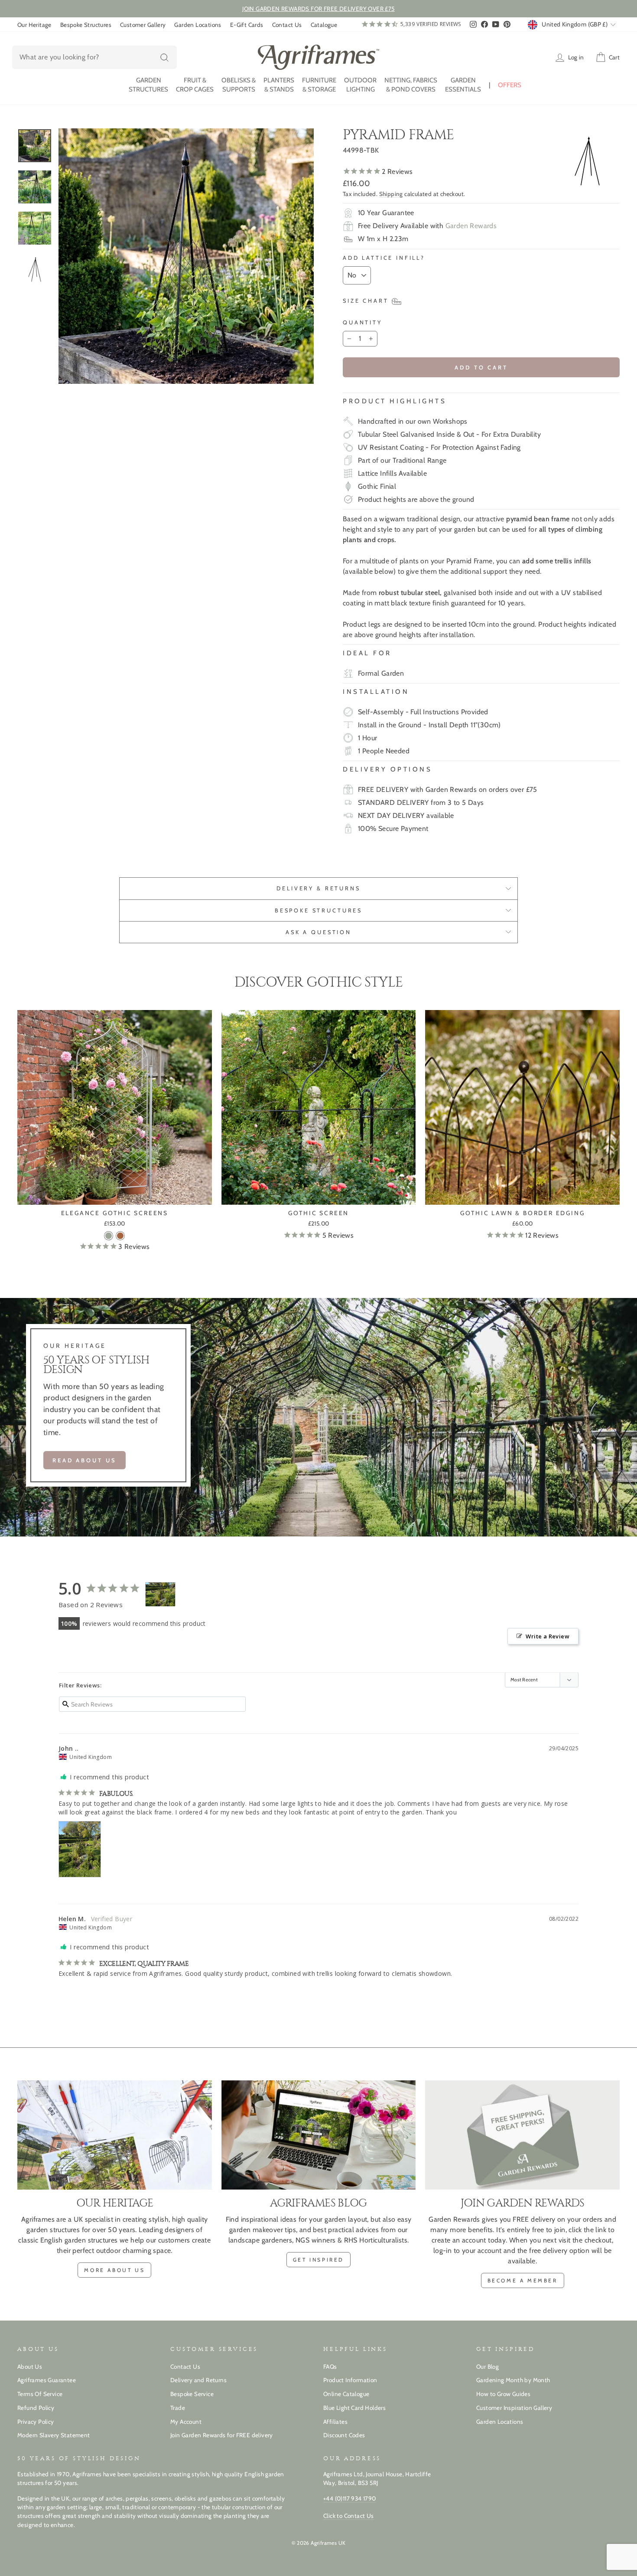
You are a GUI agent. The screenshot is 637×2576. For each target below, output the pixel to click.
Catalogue (324, 25)
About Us (30, 2367)
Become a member (523, 2280)
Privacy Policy (36, 2422)
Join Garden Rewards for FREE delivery (222, 2435)
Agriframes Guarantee (47, 2380)
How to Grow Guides (503, 2394)
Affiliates (335, 2422)
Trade (178, 2408)
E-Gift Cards (247, 25)
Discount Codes (344, 2435)
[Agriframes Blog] (319, 2135)
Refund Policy (36, 2408)
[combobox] (94, 57)
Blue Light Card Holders (354, 2408)
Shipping (391, 194)
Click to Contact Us (349, 2516)
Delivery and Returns (198, 2380)
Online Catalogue (346, 2394)
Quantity (362, 322)
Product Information (350, 2380)
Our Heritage (34, 25)
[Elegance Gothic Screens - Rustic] (120, 1236)
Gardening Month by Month (513, 2380)
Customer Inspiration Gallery (514, 2408)
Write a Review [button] (548, 1636)
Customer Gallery (143, 25)
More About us (114, 2270)
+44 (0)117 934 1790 (350, 2498)
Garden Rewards (471, 226)
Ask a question (318, 932)
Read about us (84, 1460)
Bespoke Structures (86, 25)
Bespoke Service (192, 2394)
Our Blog (487, 2367)
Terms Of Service (40, 2394)
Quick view (115, 1194)
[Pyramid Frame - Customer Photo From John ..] (160, 1594)
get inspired (318, 2260)
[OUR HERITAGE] (115, 2135)
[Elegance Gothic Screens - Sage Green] (109, 1236)
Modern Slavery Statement (54, 2435)
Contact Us (287, 25)
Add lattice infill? (384, 258)
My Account (186, 2422)
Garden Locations (198, 25)
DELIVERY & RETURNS (318, 888)
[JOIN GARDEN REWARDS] (522, 2135)
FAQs (330, 2367)
